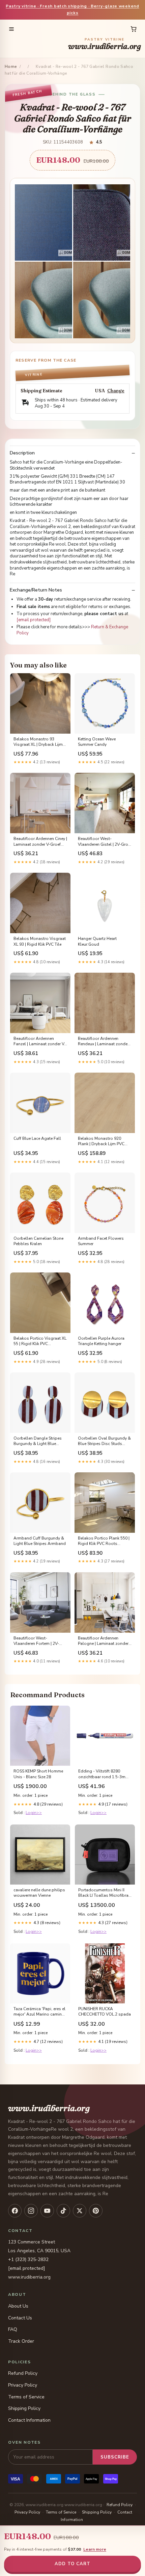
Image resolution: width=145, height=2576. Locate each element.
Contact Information (29, 2420)
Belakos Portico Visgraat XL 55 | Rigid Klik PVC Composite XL (40, 1341)
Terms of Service (26, 2397)
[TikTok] (63, 2211)
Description (22, 453)
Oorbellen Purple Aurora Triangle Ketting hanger (101, 1341)
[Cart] (134, 29)
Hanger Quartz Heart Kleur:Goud (97, 941)
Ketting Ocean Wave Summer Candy (97, 742)
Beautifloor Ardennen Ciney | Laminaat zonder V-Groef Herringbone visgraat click (40, 842)
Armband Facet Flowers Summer (101, 1241)
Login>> (34, 1813)
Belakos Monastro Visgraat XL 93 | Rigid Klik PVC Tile (40, 941)
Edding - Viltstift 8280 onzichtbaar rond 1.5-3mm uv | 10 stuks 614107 (104, 1774)
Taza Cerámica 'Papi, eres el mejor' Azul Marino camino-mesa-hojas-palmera (40, 2012)
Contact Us (20, 2318)
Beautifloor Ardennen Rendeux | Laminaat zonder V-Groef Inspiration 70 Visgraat (103, 1042)
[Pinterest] (96, 2211)
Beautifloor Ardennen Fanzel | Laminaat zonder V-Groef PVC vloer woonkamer (40, 1042)
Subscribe (115, 2457)
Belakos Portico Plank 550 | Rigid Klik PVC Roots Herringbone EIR (104, 1541)
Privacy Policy (23, 2385)
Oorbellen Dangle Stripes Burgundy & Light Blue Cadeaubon (38, 1441)
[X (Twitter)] (80, 2211)
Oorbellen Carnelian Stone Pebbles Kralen (38, 1241)
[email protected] (34, 620)
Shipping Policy (24, 2408)
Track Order (21, 2341)
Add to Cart (72, 2564)
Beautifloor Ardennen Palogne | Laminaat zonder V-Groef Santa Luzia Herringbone (103, 1641)
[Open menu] (11, 29)
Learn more (95, 2549)
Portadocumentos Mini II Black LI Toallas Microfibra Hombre (103, 1893)
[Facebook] (15, 2211)
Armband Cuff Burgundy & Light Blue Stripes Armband (40, 1541)
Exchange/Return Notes (36, 590)
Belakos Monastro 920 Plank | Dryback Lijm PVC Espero (101, 1141)
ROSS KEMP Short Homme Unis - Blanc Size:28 (38, 1774)
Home (11, 67)
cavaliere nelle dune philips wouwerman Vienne (39, 1893)
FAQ (13, 2329)
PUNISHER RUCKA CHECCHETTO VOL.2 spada (105, 2012)
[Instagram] (31, 2211)
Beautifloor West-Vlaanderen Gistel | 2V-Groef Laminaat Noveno (105, 842)
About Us (18, 2306)
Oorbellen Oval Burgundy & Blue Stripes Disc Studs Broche (104, 1441)
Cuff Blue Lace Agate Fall (37, 1138)
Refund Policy (23, 2373)
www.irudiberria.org (105, 44)
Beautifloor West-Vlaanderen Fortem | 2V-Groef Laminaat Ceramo (36, 1641)
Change (116, 391)
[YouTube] (47, 2211)
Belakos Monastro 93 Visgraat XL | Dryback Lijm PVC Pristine (38, 742)
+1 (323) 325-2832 (28, 2259)
